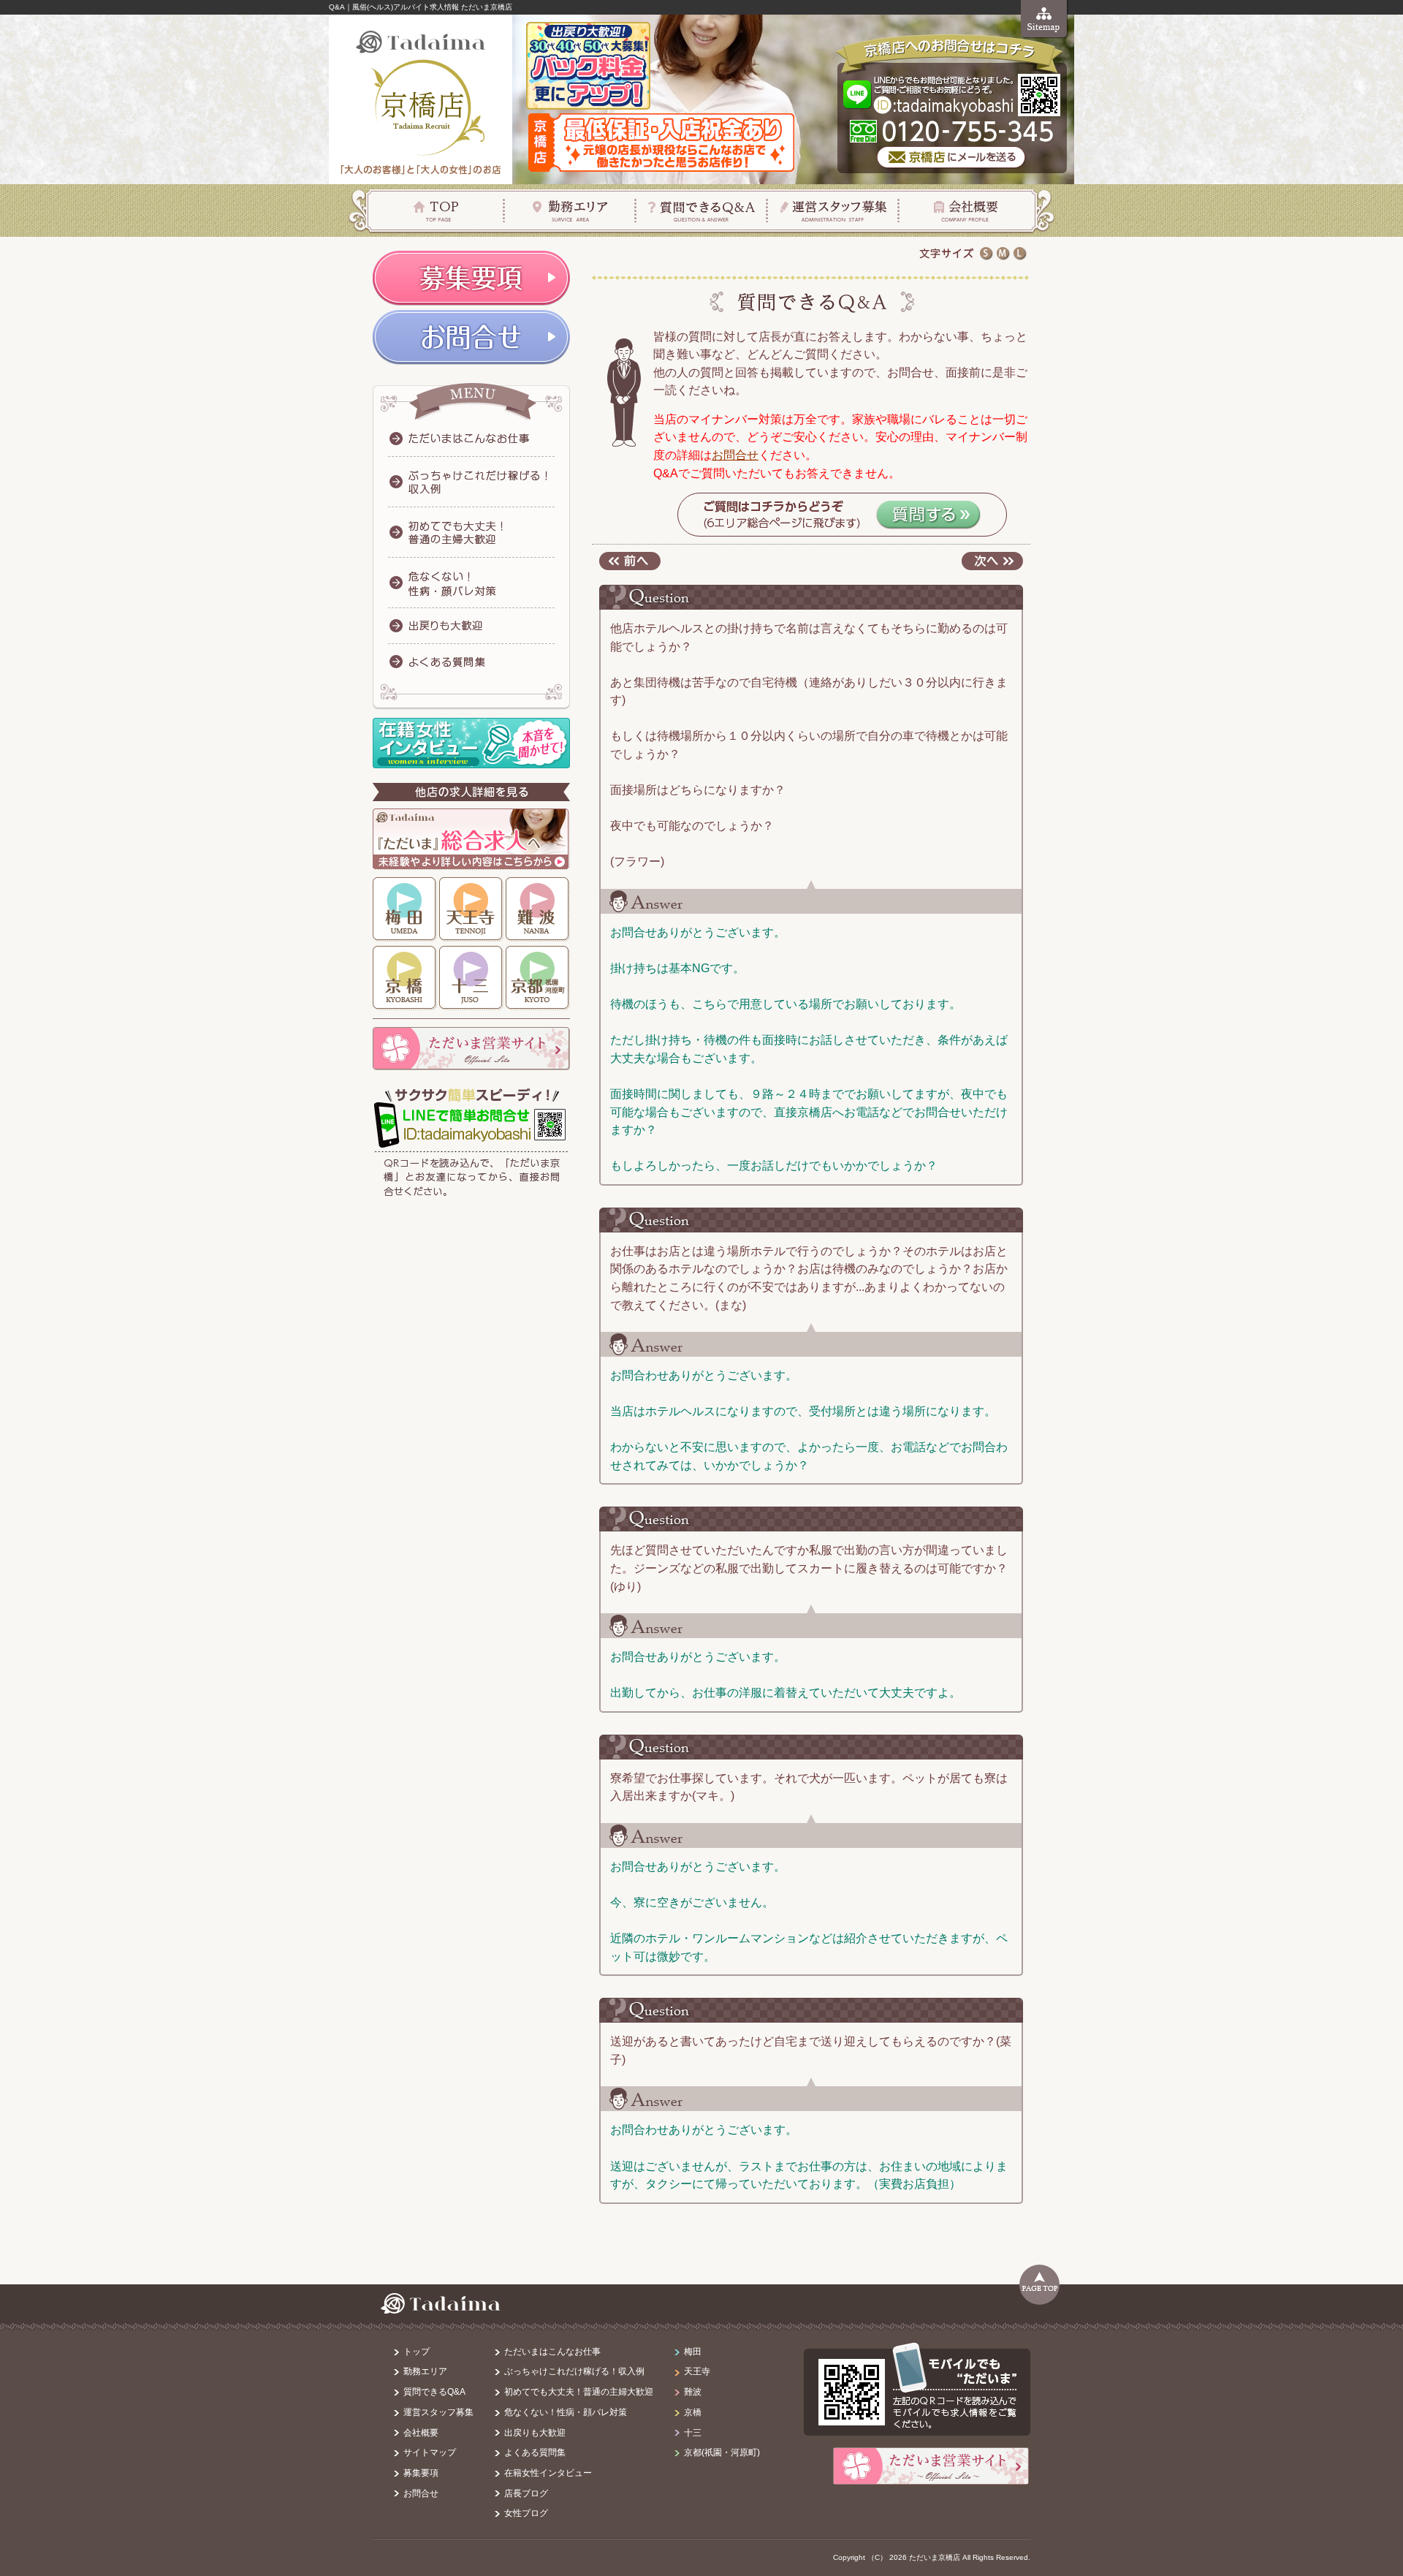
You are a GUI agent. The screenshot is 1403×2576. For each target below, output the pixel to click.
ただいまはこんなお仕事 (552, 2352)
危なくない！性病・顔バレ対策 (566, 2412)
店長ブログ (526, 2493)
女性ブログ (526, 2513)
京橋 (405, 978)
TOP (437, 210)
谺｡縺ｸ (992, 561)
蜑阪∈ (630, 561)
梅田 (405, 909)
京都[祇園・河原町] (538, 978)
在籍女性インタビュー (548, 2473)
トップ (417, 2352)
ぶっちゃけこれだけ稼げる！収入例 (574, 2371)
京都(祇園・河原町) (722, 2452)
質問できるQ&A (434, 2392)
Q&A (701, 210)
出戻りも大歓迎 (535, 2433)
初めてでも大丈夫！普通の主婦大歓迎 (579, 2392)
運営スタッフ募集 (833, 210)
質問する (928, 515)
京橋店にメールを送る (952, 158)
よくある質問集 (535, 2452)
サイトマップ (1045, 19)
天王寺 (471, 909)
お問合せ (735, 455)
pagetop (1039, 2285)
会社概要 (966, 210)
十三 (471, 978)
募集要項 (421, 2473)
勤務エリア (570, 210)
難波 (538, 909)
